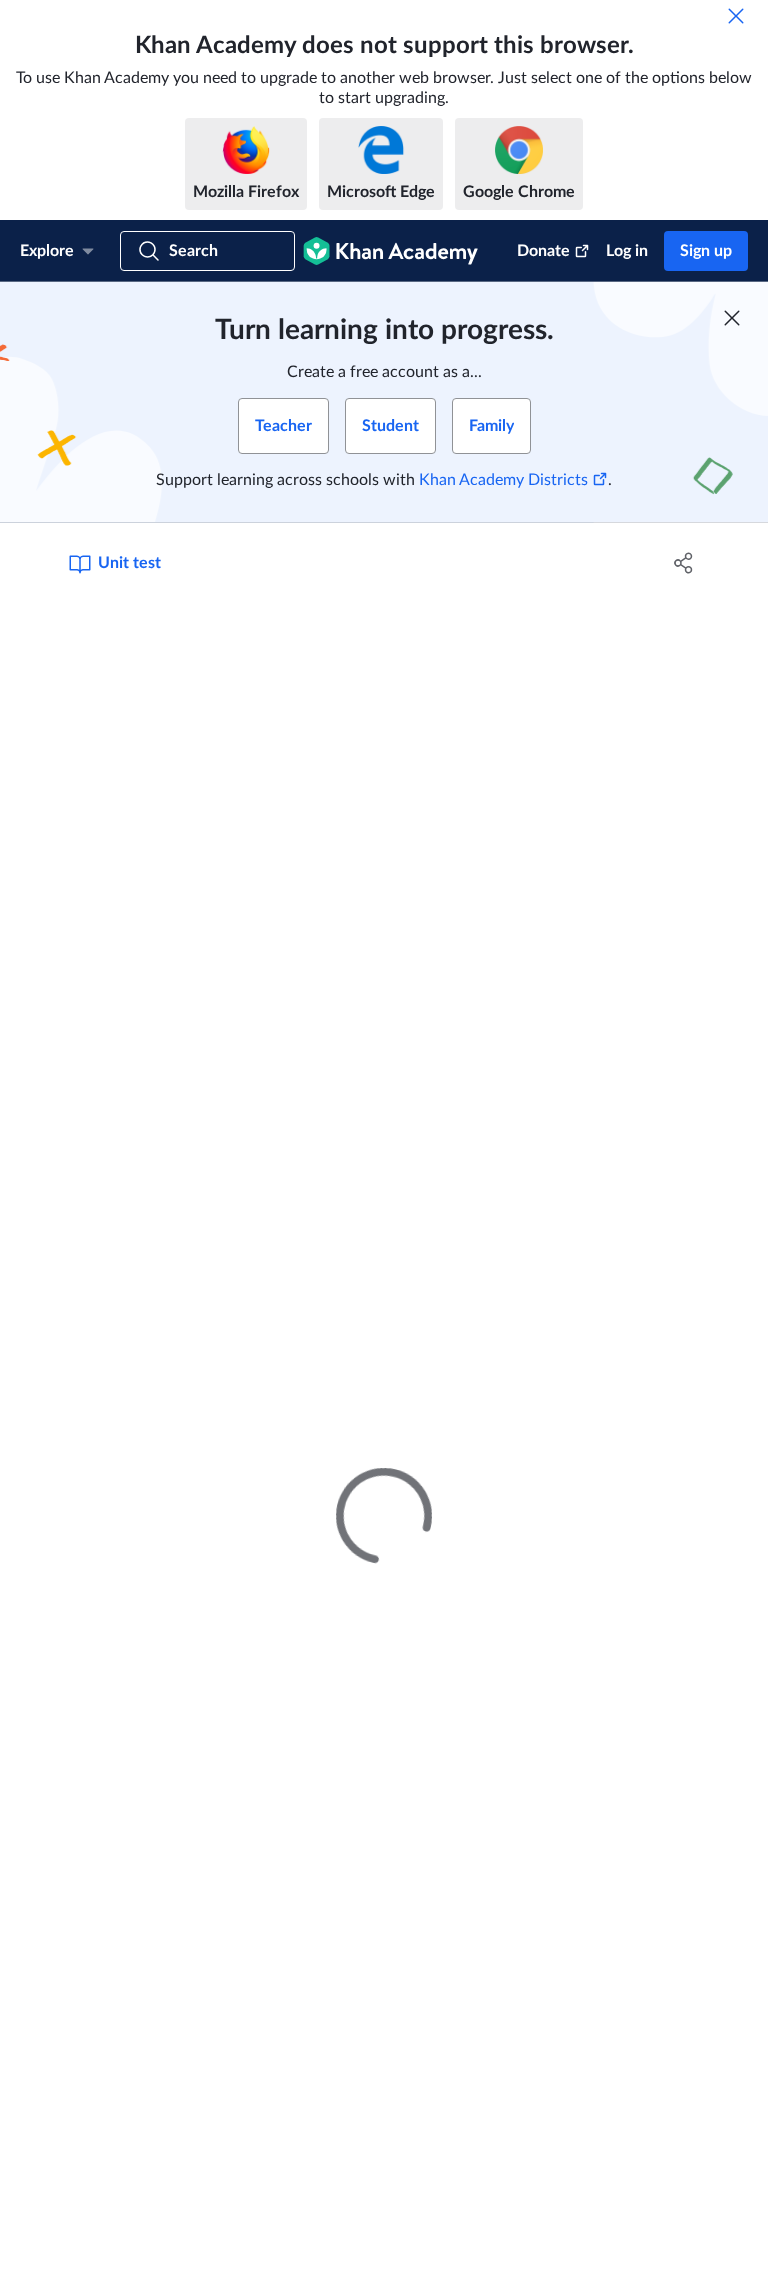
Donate (543, 251)
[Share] (684, 563)
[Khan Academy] (390, 251)
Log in (627, 251)
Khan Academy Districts (503, 480)
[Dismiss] (736, 16)
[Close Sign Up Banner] (732, 318)
